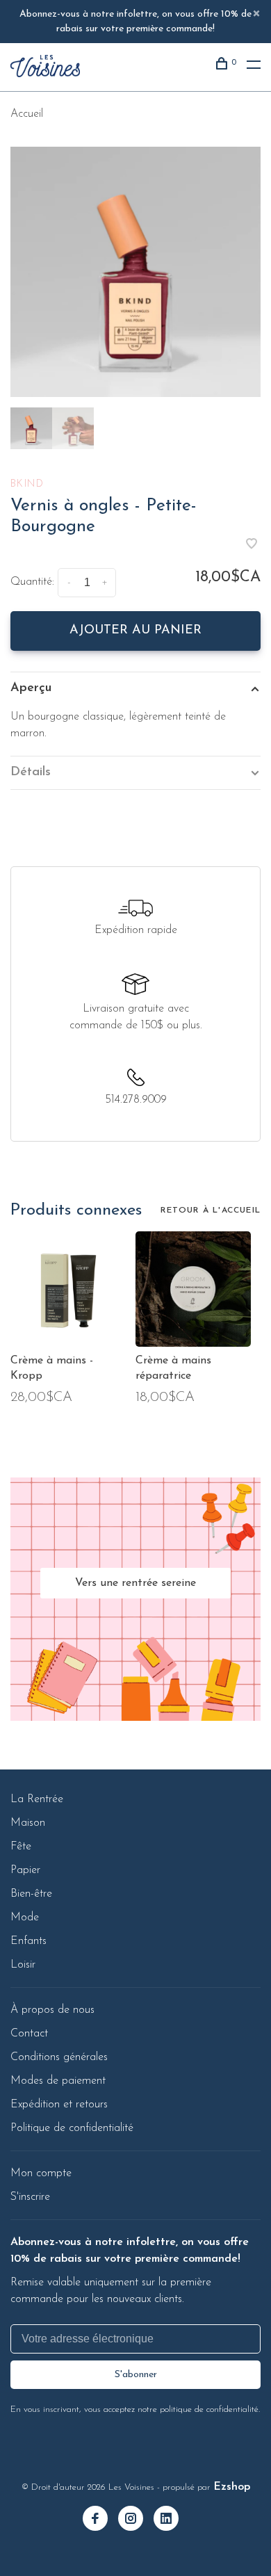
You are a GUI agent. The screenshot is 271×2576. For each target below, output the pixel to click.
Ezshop (232, 2487)
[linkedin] (171, 2520)
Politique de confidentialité (72, 2128)
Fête (21, 1847)
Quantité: (32, 582)
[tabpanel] (135, 272)
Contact (29, 2034)
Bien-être (31, 1894)
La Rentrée (37, 1799)
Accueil (27, 114)
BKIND (27, 484)
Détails (31, 772)
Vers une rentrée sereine (135, 1583)
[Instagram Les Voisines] (136, 2520)
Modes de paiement (58, 2081)
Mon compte (41, 2173)
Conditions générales (59, 2057)
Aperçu (31, 688)
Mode (25, 1918)
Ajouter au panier (135, 631)
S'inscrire (30, 2197)
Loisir (23, 1965)
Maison (28, 1823)
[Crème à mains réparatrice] (193, 1289)
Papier (25, 1870)
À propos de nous (52, 2010)
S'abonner (136, 2375)
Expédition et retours (59, 2105)
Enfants (28, 1941)
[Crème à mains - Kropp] (68, 1289)
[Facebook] (100, 2520)
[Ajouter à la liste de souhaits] (252, 546)
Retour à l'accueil (211, 1210)
